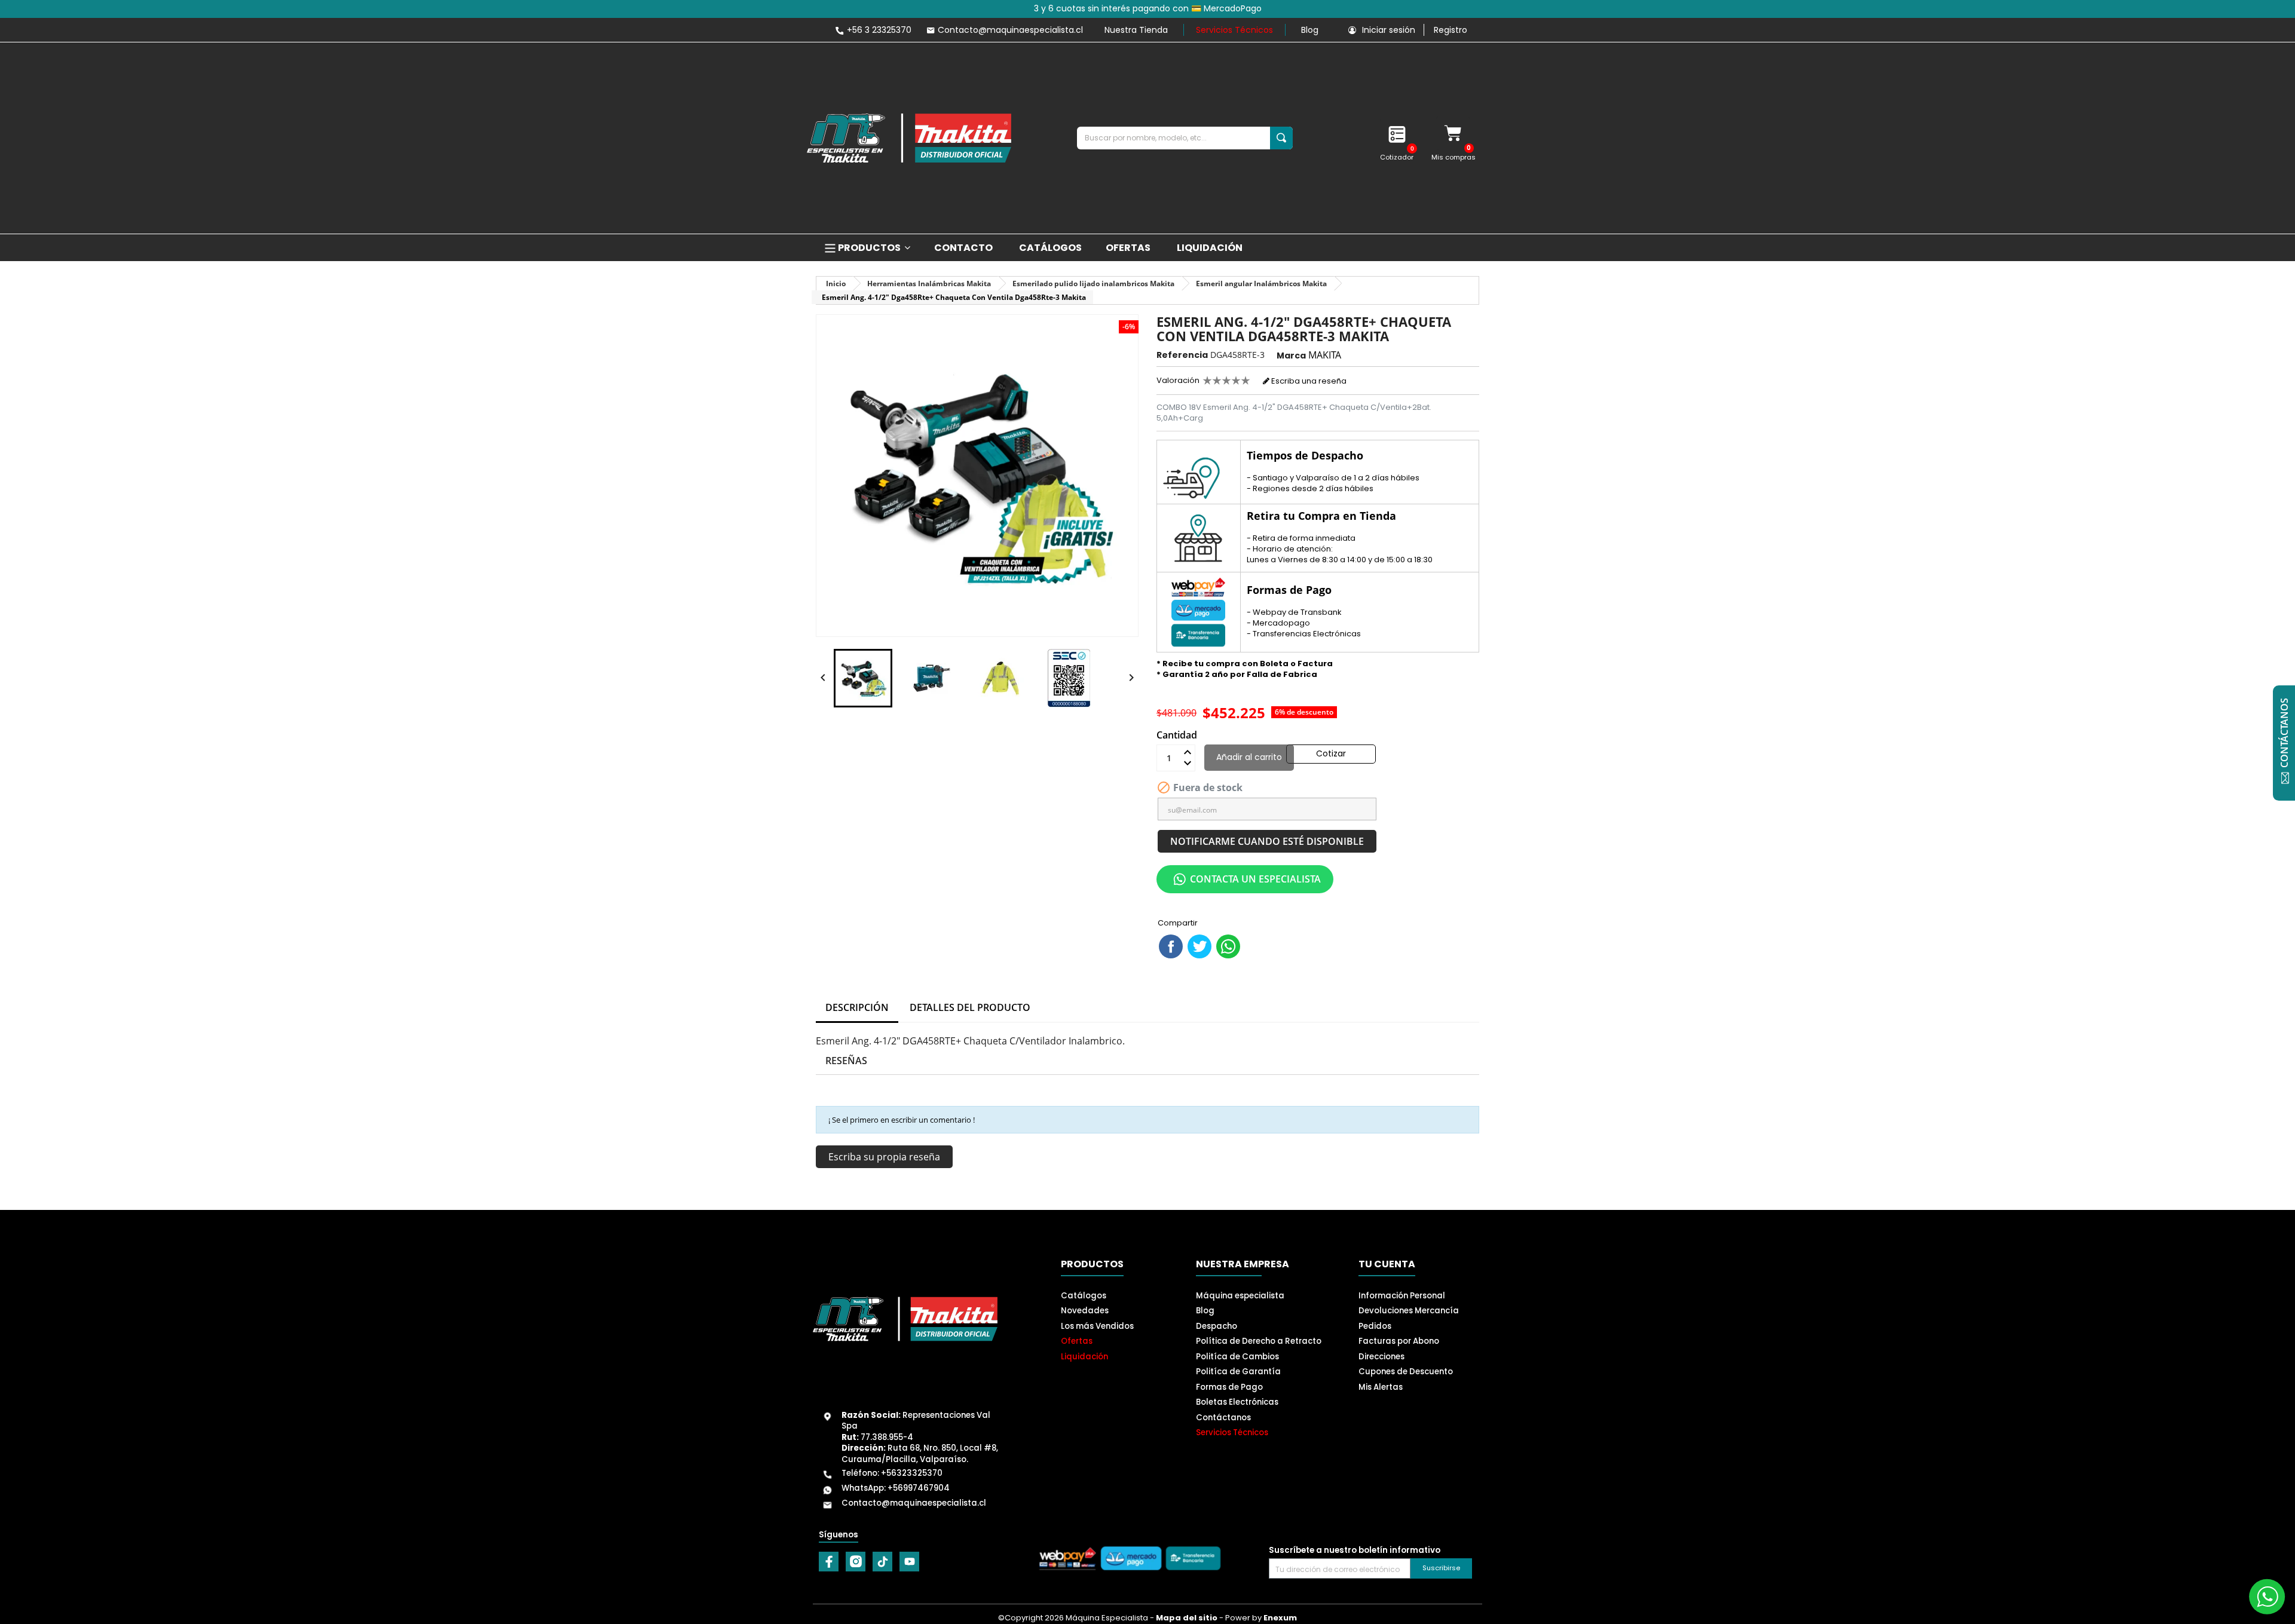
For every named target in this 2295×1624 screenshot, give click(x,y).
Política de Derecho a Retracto (1259, 1341)
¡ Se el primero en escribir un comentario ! (902, 1120)
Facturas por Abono (1399, 1341)
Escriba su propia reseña (884, 1157)
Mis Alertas (1381, 1387)
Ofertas (1077, 1341)
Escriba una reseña (1308, 381)
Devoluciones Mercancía (1409, 1311)
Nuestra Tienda (1136, 30)
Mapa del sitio (1187, 1618)
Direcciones (1381, 1357)
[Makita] (909, 138)
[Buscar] (1281, 138)
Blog (1310, 30)
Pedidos (1375, 1326)
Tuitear (1199, 946)
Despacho (1217, 1326)
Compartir (1171, 946)
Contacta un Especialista (1255, 879)
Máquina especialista (1240, 1296)
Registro (1451, 30)
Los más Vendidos (1097, 1326)
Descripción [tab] (857, 1007)
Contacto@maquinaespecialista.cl (914, 1503)
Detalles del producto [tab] (970, 1007)
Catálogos (1084, 1296)
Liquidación (1084, 1357)
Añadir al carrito (1249, 757)
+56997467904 (919, 1488)
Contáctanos (1223, 1418)
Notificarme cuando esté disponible (1267, 841)
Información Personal (1402, 1296)
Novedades (1085, 1311)
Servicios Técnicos (1234, 30)
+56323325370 (912, 1473)
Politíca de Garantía (1238, 1372)
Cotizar (1331, 753)
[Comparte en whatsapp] (1228, 946)
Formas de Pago (1229, 1387)
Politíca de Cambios (1237, 1357)
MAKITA (1325, 355)
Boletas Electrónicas (1237, 1402)
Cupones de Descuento (1406, 1372)
